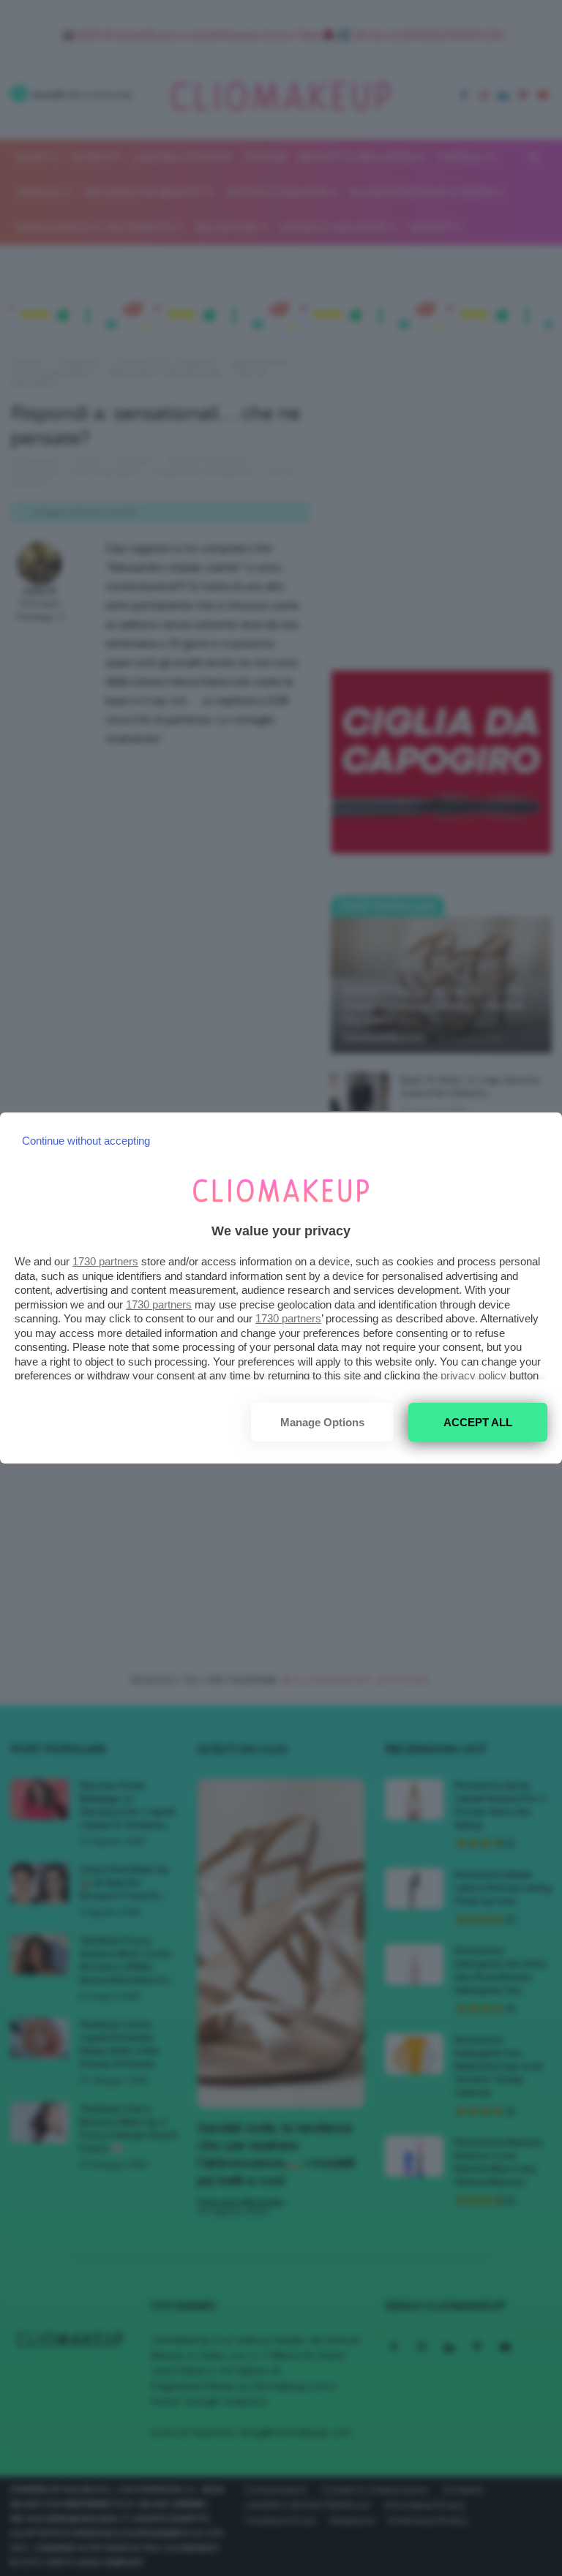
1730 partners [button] (105, 1261)
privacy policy (473, 1375)
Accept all (478, 1422)
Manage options (322, 1422)
